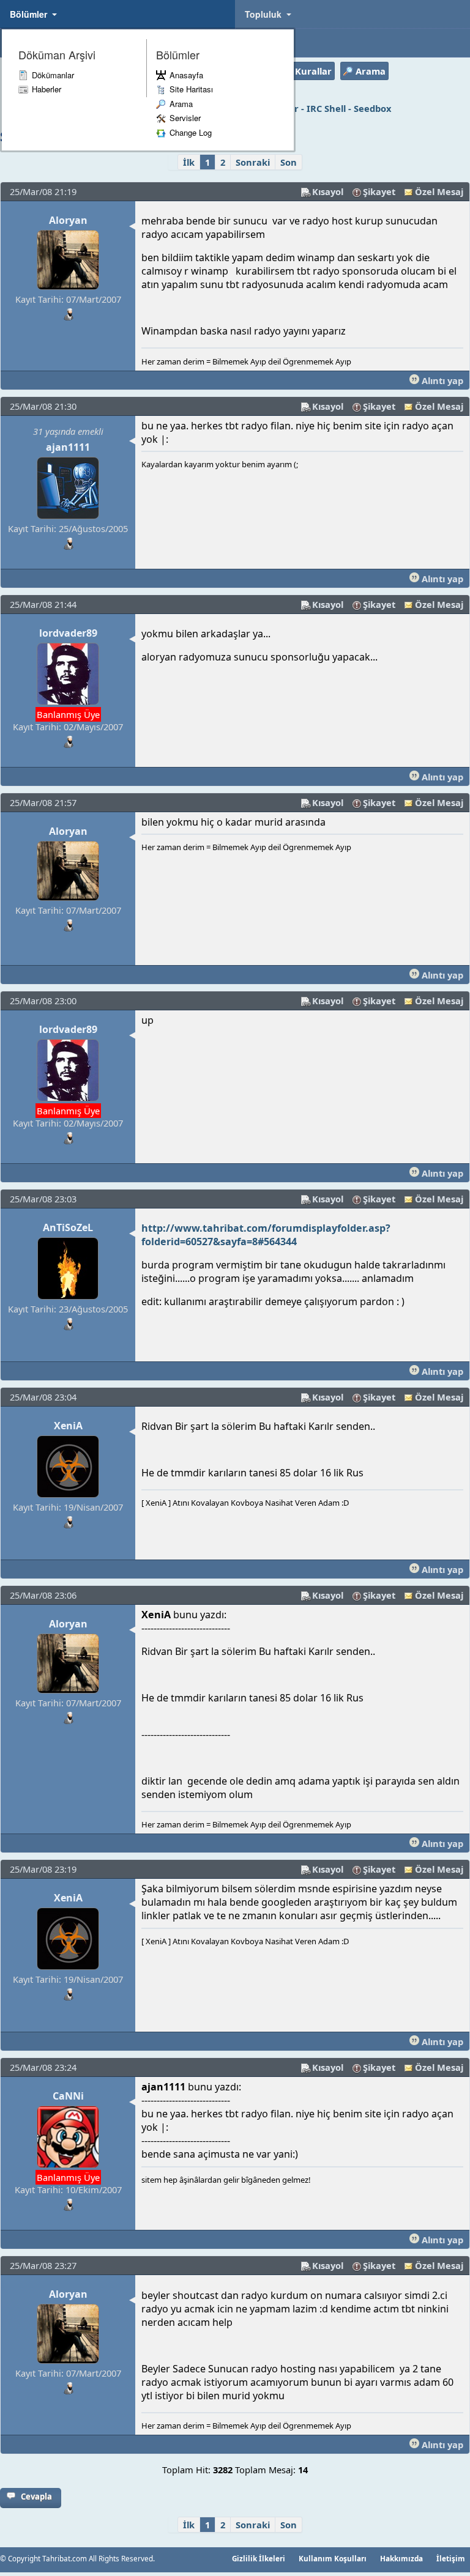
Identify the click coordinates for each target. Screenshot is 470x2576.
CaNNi (68, 2096)
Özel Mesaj (439, 191)
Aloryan (68, 220)
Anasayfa (186, 75)
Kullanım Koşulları (333, 2558)
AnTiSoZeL (68, 1227)
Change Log (191, 132)
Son (289, 162)
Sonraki (253, 162)
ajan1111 (68, 447)
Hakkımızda (401, 2558)
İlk (189, 162)
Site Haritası (191, 89)
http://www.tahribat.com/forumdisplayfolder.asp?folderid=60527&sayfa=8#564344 (266, 1235)
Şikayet (379, 191)
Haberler (47, 89)
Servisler (185, 118)
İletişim (451, 2558)
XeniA (68, 1426)
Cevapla (36, 2496)
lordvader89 (68, 633)
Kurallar (313, 71)
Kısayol (328, 191)
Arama (181, 104)
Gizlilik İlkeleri (259, 2558)
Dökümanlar (53, 75)
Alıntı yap (441, 380)
